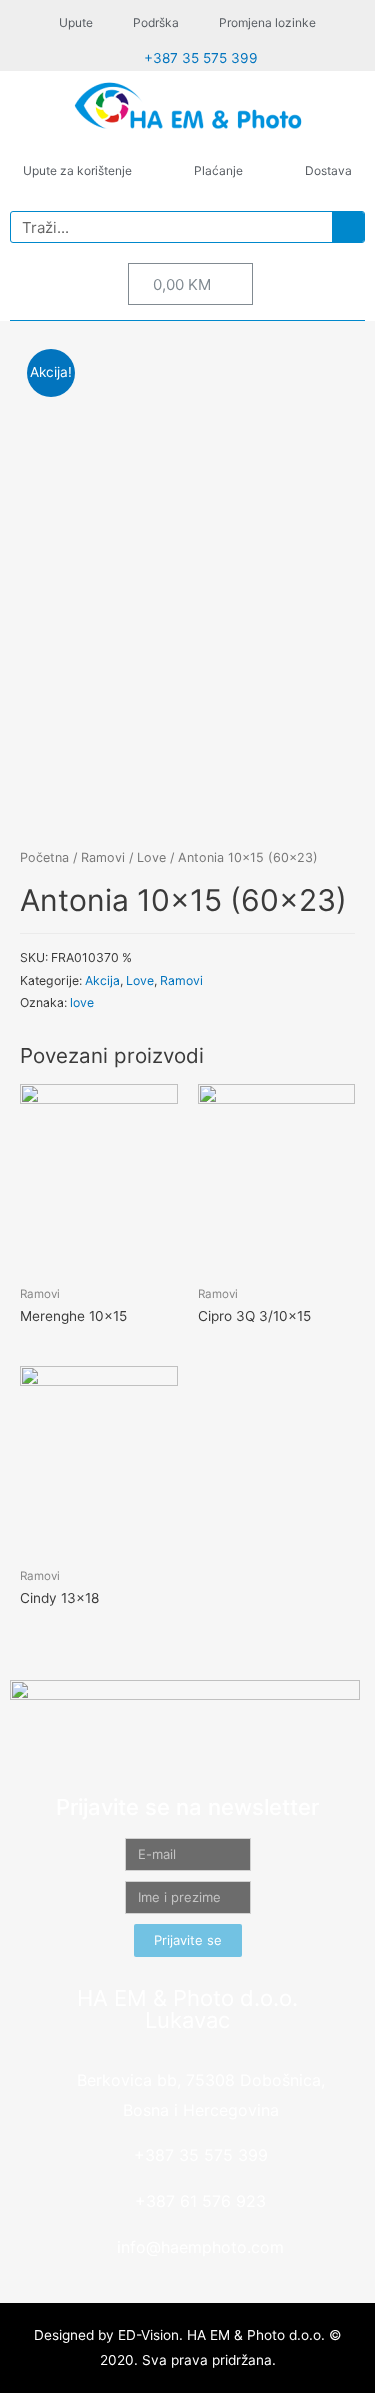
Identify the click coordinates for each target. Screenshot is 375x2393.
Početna (44, 857)
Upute (76, 22)
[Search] (348, 227)
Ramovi (103, 857)
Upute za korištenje (77, 170)
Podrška (156, 22)
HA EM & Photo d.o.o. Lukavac (187, 2009)
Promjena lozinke (267, 22)
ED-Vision (148, 2335)
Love (151, 857)
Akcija (102, 980)
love (82, 1002)
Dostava (328, 170)
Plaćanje (218, 170)
